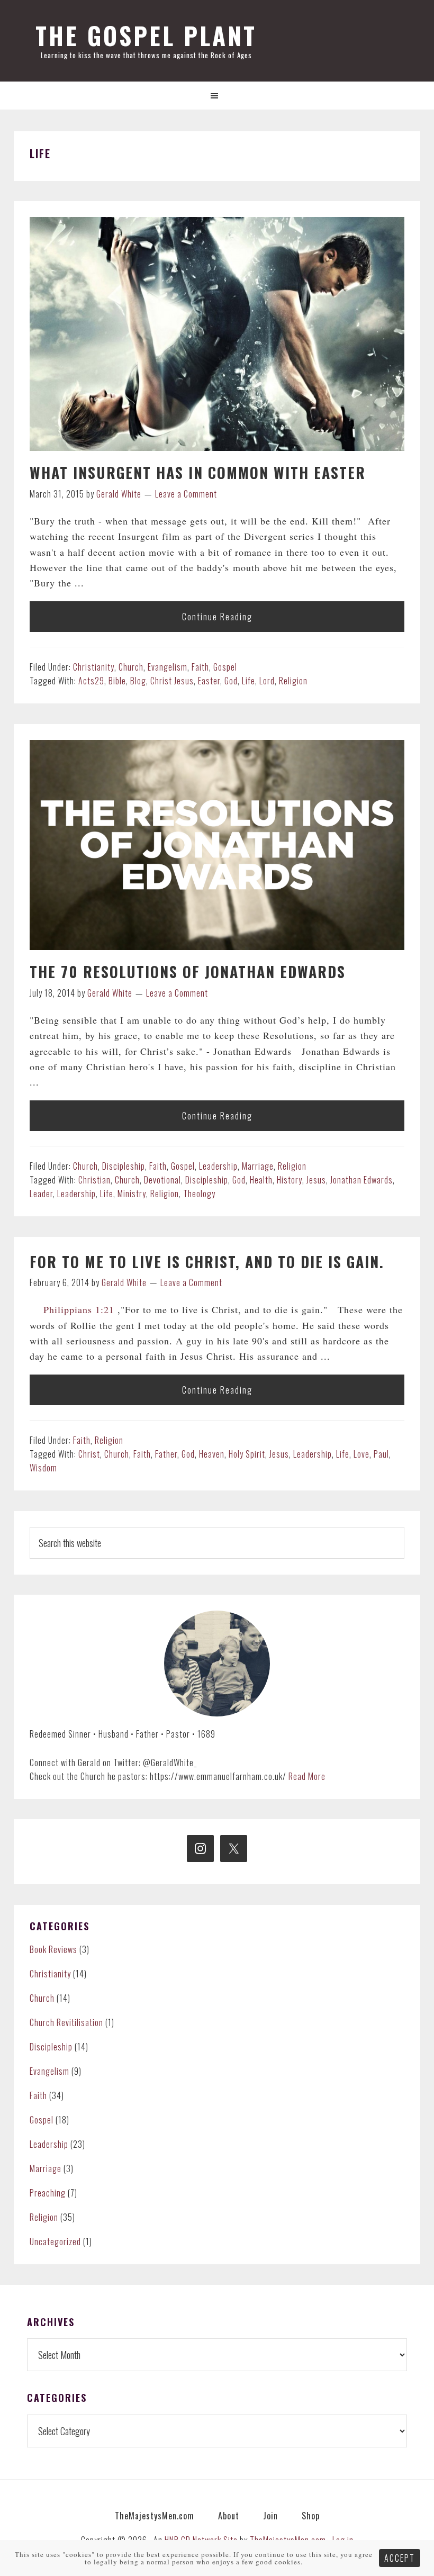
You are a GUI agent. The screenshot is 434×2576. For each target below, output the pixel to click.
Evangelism (168, 667)
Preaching (48, 2193)
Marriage (258, 1166)
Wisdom (43, 1468)
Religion (293, 681)
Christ (89, 1454)
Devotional (162, 1180)
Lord (267, 681)
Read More (307, 1776)
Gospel (225, 667)
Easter (209, 681)
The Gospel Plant (146, 35)
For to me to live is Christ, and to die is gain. (207, 1262)
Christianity (94, 667)
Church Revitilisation (66, 2022)
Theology (199, 1194)
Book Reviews (53, 1949)
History (290, 1180)
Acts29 (91, 681)
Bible (117, 681)
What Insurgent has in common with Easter (198, 472)
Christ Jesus (172, 681)
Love (361, 1454)
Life (248, 681)
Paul (381, 1454)
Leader (41, 1194)
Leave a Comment (186, 494)
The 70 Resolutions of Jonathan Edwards (188, 971)
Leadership (218, 1166)
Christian (94, 1180)
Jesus (316, 1180)
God (231, 681)
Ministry (132, 1194)
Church (131, 667)
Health (261, 1180)
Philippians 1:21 (79, 1309)
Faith (200, 667)
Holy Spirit (247, 1454)
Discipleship (124, 1166)
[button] (217, 96)
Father (166, 1454)
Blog (138, 681)
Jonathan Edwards (361, 1180)
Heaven (212, 1454)
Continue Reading (217, 617)
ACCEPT (400, 2558)
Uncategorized (55, 2241)
